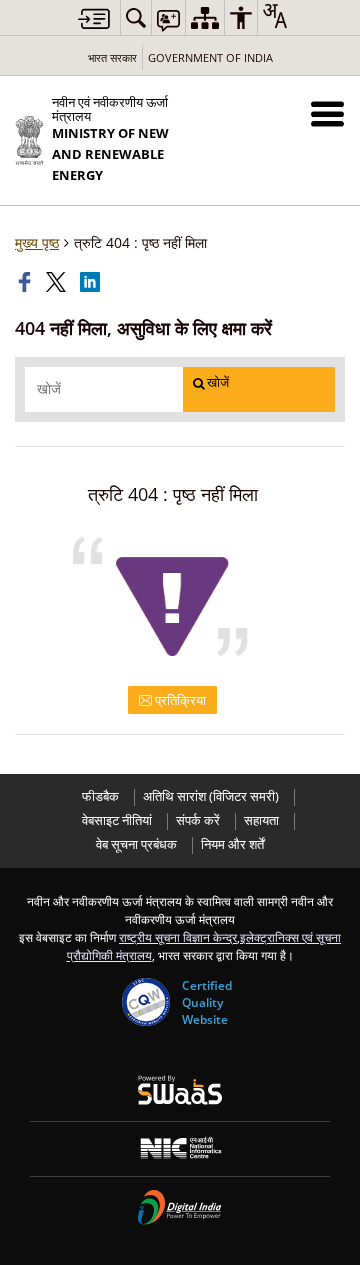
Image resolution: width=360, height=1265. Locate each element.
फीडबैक (100, 796)
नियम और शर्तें (232, 844)
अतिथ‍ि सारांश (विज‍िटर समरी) (211, 796)
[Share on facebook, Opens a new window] (27, 282)
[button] (327, 113)
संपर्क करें (198, 820)
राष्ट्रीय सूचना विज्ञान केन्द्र (178, 937)
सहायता (261, 820)
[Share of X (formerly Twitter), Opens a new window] (58, 282)
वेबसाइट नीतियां (117, 820)
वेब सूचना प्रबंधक (136, 844)
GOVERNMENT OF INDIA (210, 57)
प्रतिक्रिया (179, 700)
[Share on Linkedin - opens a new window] (92, 282)
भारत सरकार (112, 57)
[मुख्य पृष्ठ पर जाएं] (94, 18)
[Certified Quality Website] (146, 1002)
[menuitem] (136, 17)
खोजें (218, 382)
